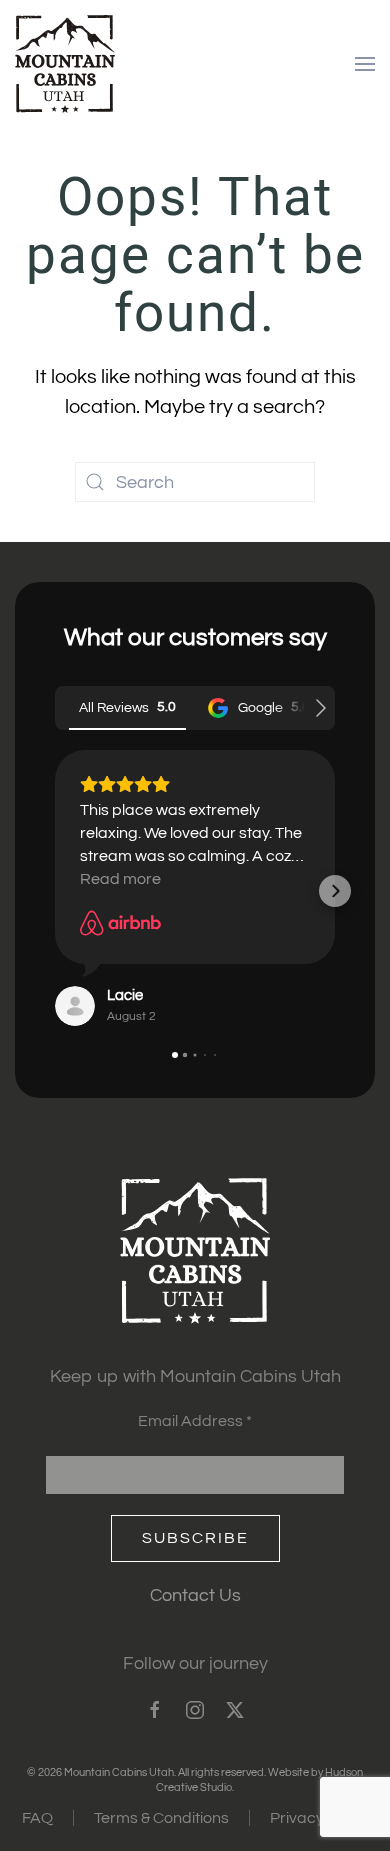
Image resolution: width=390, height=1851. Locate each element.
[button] (365, 64)
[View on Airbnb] (120, 923)
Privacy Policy (319, 1818)
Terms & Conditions (161, 1818)
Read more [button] (120, 879)
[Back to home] (65, 64)
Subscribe (195, 1538)
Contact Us (195, 1595)
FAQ (37, 1818)
